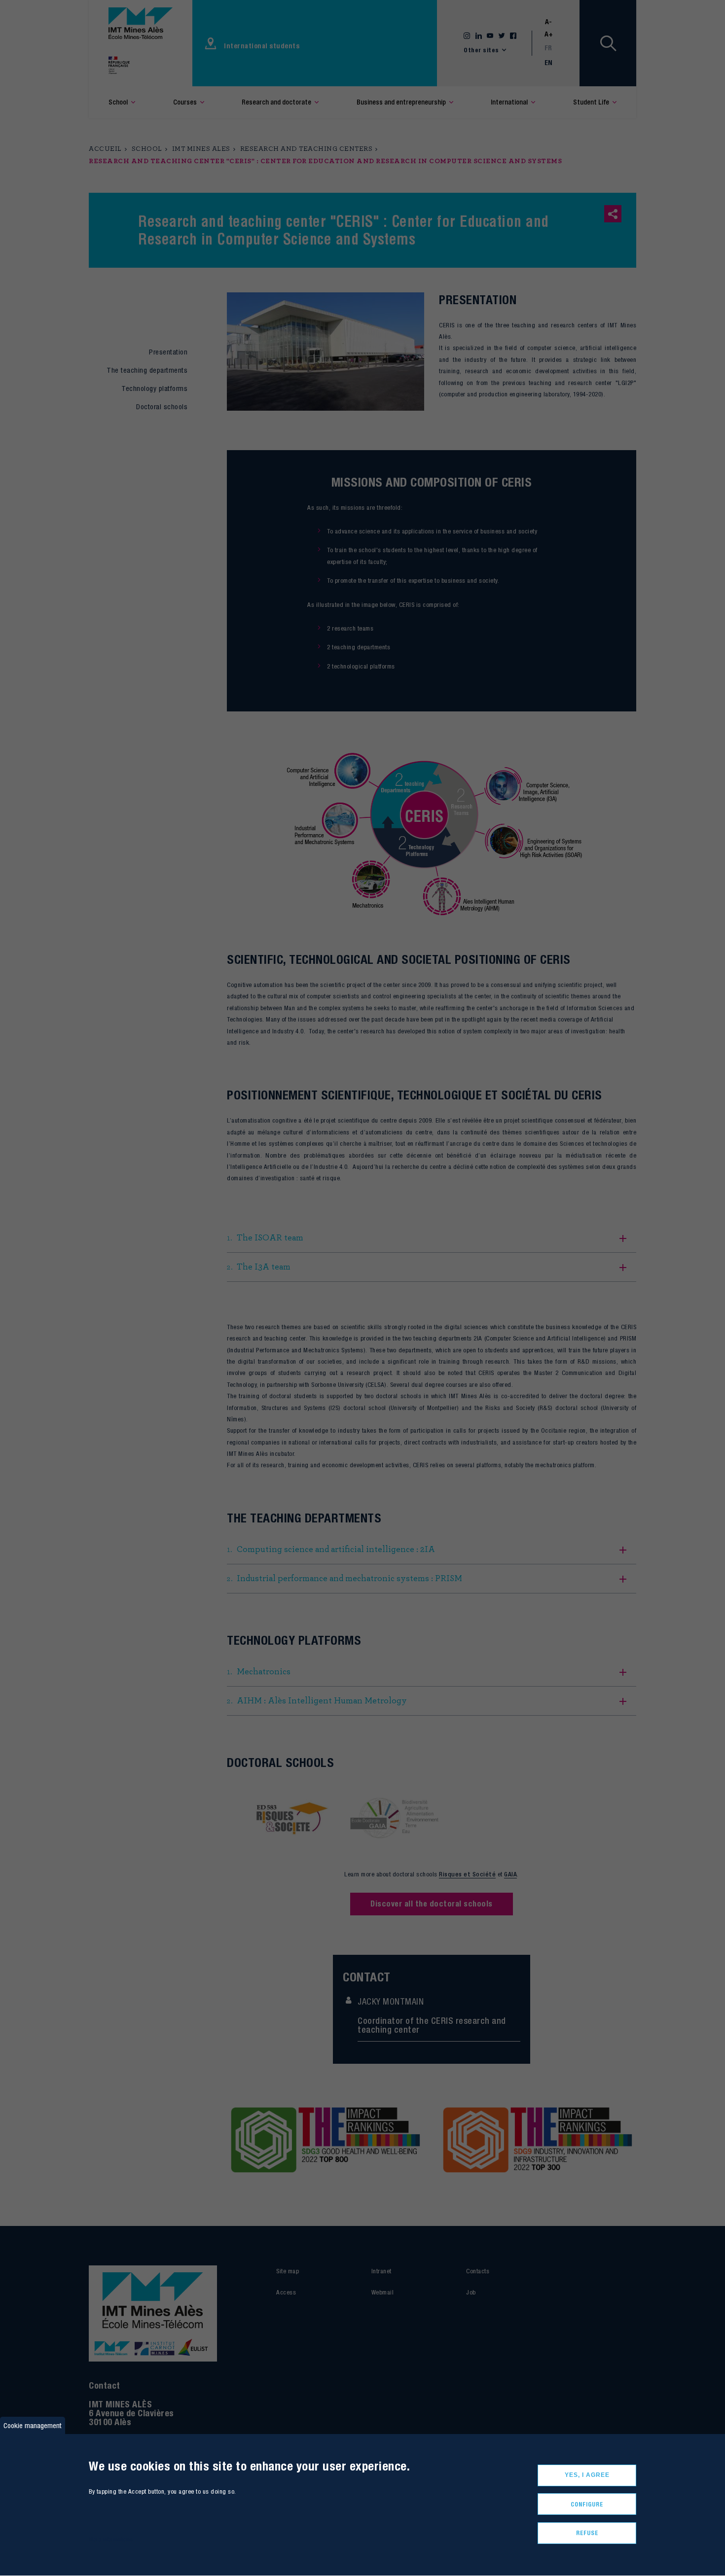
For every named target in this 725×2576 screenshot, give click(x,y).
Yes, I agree (587, 2475)
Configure (587, 2504)
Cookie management (33, 2425)
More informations (111, 2539)
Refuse (587, 2533)
